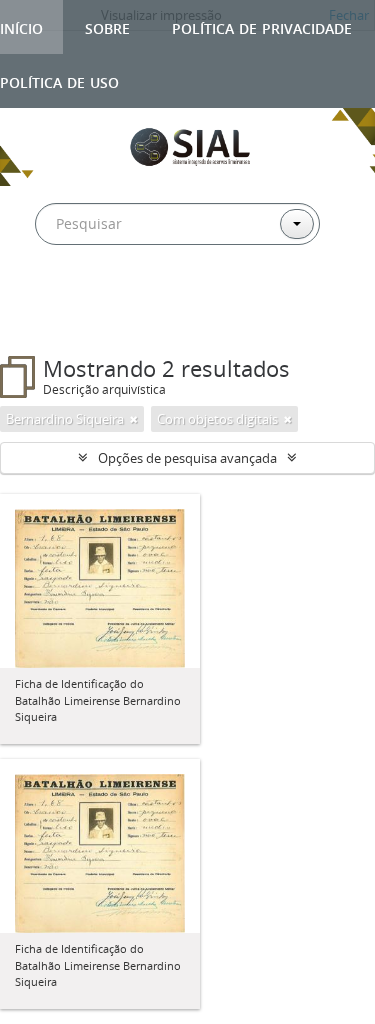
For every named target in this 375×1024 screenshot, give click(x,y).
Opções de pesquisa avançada (187, 458)
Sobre (107, 26)
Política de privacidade (262, 26)
